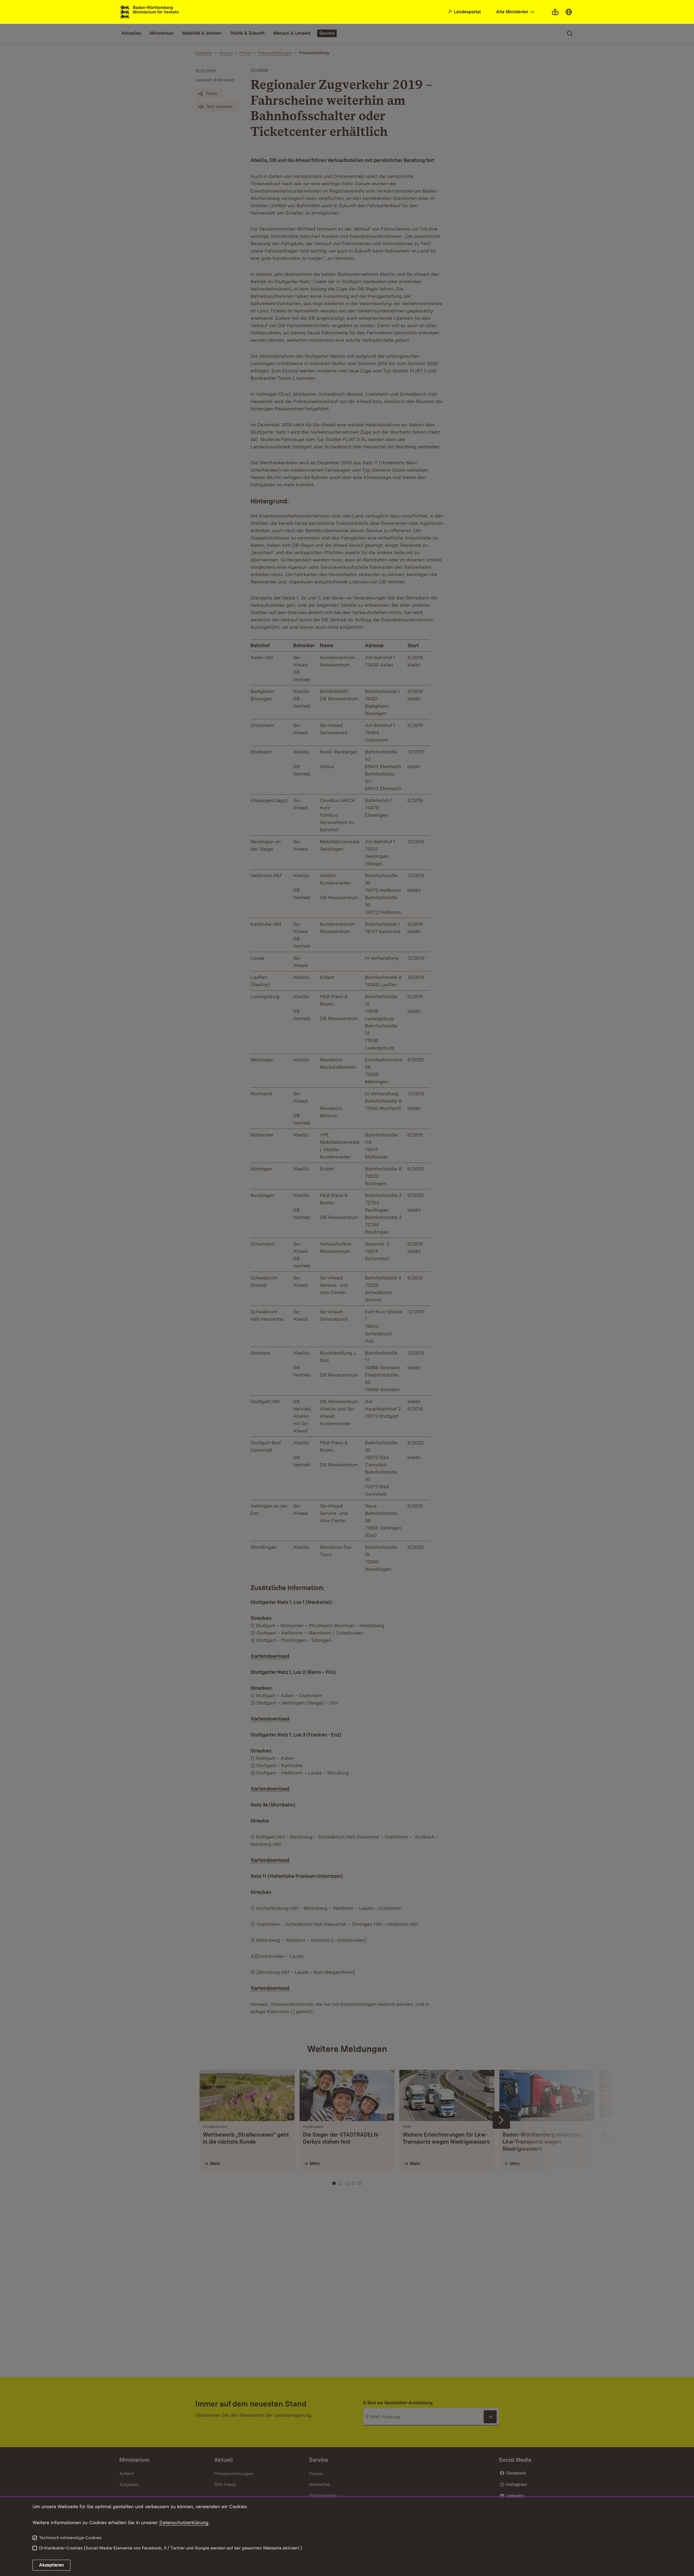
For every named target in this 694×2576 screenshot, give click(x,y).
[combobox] (516, 12)
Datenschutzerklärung (184, 2522)
